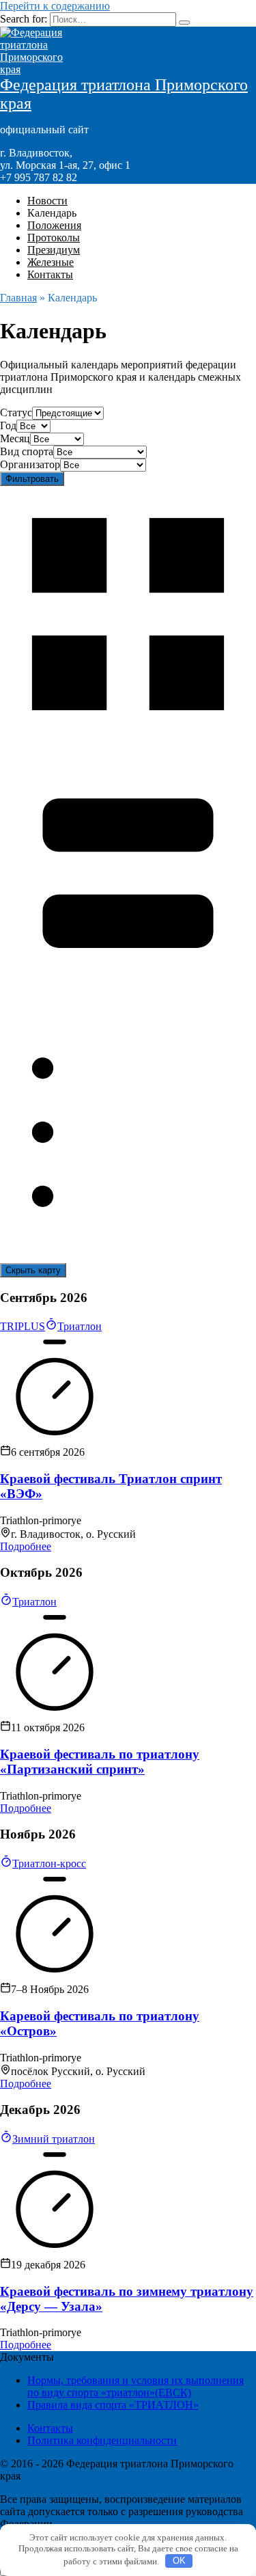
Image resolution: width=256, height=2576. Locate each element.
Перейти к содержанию (55, 6)
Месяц (15, 438)
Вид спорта (27, 451)
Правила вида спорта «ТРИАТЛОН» (113, 2405)
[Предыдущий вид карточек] (128, 998)
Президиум (54, 250)
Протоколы (54, 238)
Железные (51, 262)
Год (8, 425)
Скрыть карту (33, 1270)
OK (179, 2561)
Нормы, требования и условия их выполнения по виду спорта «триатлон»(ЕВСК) (136, 2386)
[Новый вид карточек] (128, 738)
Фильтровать (32, 479)
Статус (16, 412)
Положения (54, 225)
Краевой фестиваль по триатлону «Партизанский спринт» (100, 1762)
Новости (47, 201)
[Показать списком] (128, 1257)
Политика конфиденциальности (102, 2440)
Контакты (50, 274)
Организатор (30, 464)
